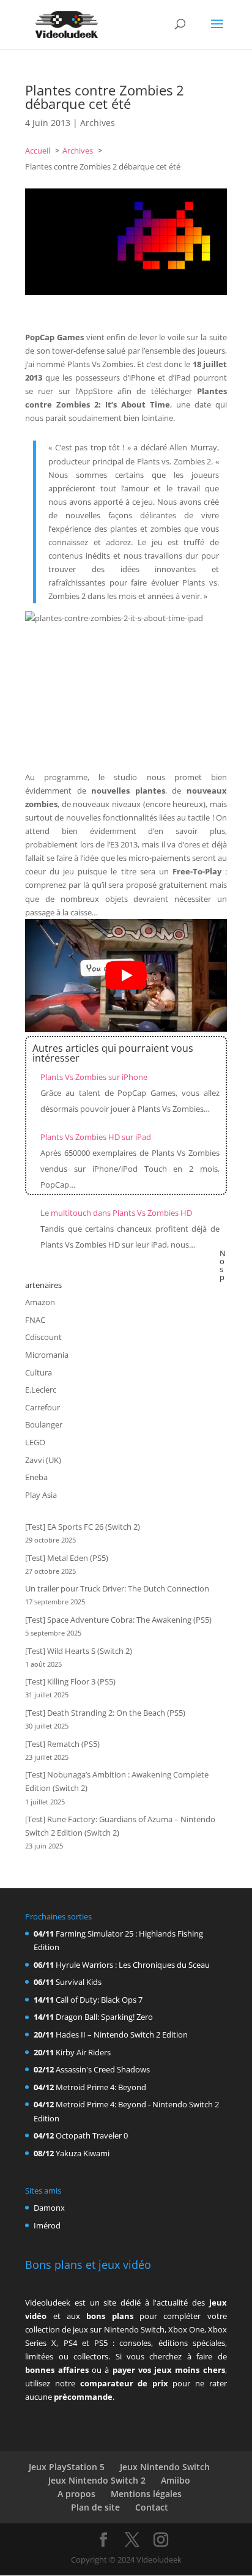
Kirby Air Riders (83, 2052)
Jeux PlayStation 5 (67, 2467)
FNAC (35, 1320)
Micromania (47, 1355)
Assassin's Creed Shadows (103, 2069)
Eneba (36, 1477)
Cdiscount (43, 1337)
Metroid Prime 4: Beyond (101, 2087)
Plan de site (95, 2507)
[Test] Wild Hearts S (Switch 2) (79, 1651)
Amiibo (176, 2480)
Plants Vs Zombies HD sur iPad (96, 1137)
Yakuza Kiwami (83, 2153)
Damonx (49, 2208)
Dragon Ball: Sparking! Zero (104, 2017)
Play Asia (41, 1495)
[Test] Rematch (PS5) (62, 1744)
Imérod (47, 2225)
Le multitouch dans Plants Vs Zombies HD (116, 1213)
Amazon (40, 1302)
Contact (152, 2507)
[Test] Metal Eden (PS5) (67, 1558)
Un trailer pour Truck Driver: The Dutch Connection (117, 1588)
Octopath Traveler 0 (92, 2135)
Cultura (39, 1372)
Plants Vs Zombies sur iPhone (94, 1077)
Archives (98, 123)
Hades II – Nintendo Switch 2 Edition (122, 2034)
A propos (76, 2494)
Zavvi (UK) (43, 1460)
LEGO (35, 1442)
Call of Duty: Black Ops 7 (99, 2000)
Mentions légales (146, 2494)
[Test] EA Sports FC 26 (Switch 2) (83, 1527)
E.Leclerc (41, 1390)
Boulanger (44, 1424)
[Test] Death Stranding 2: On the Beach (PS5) (105, 1713)
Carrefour (43, 1407)
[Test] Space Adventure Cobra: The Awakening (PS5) (118, 1620)
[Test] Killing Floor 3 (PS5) (70, 1681)
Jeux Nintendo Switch (165, 2467)
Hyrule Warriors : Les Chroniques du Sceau (133, 1965)
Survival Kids (79, 1982)
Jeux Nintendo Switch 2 (97, 2480)
